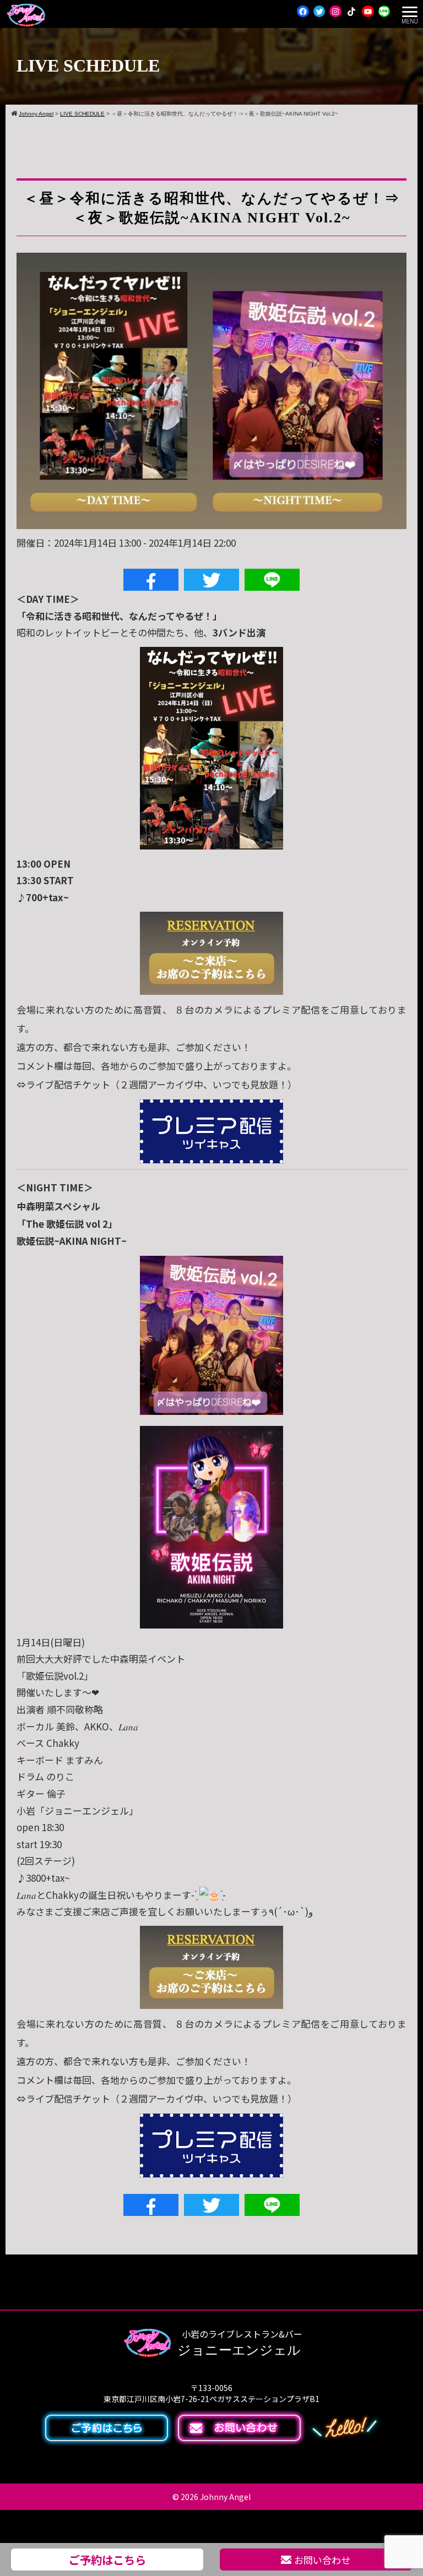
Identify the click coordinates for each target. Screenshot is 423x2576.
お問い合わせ (322, 2560)
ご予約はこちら (107, 2559)
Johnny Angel (225, 2497)
